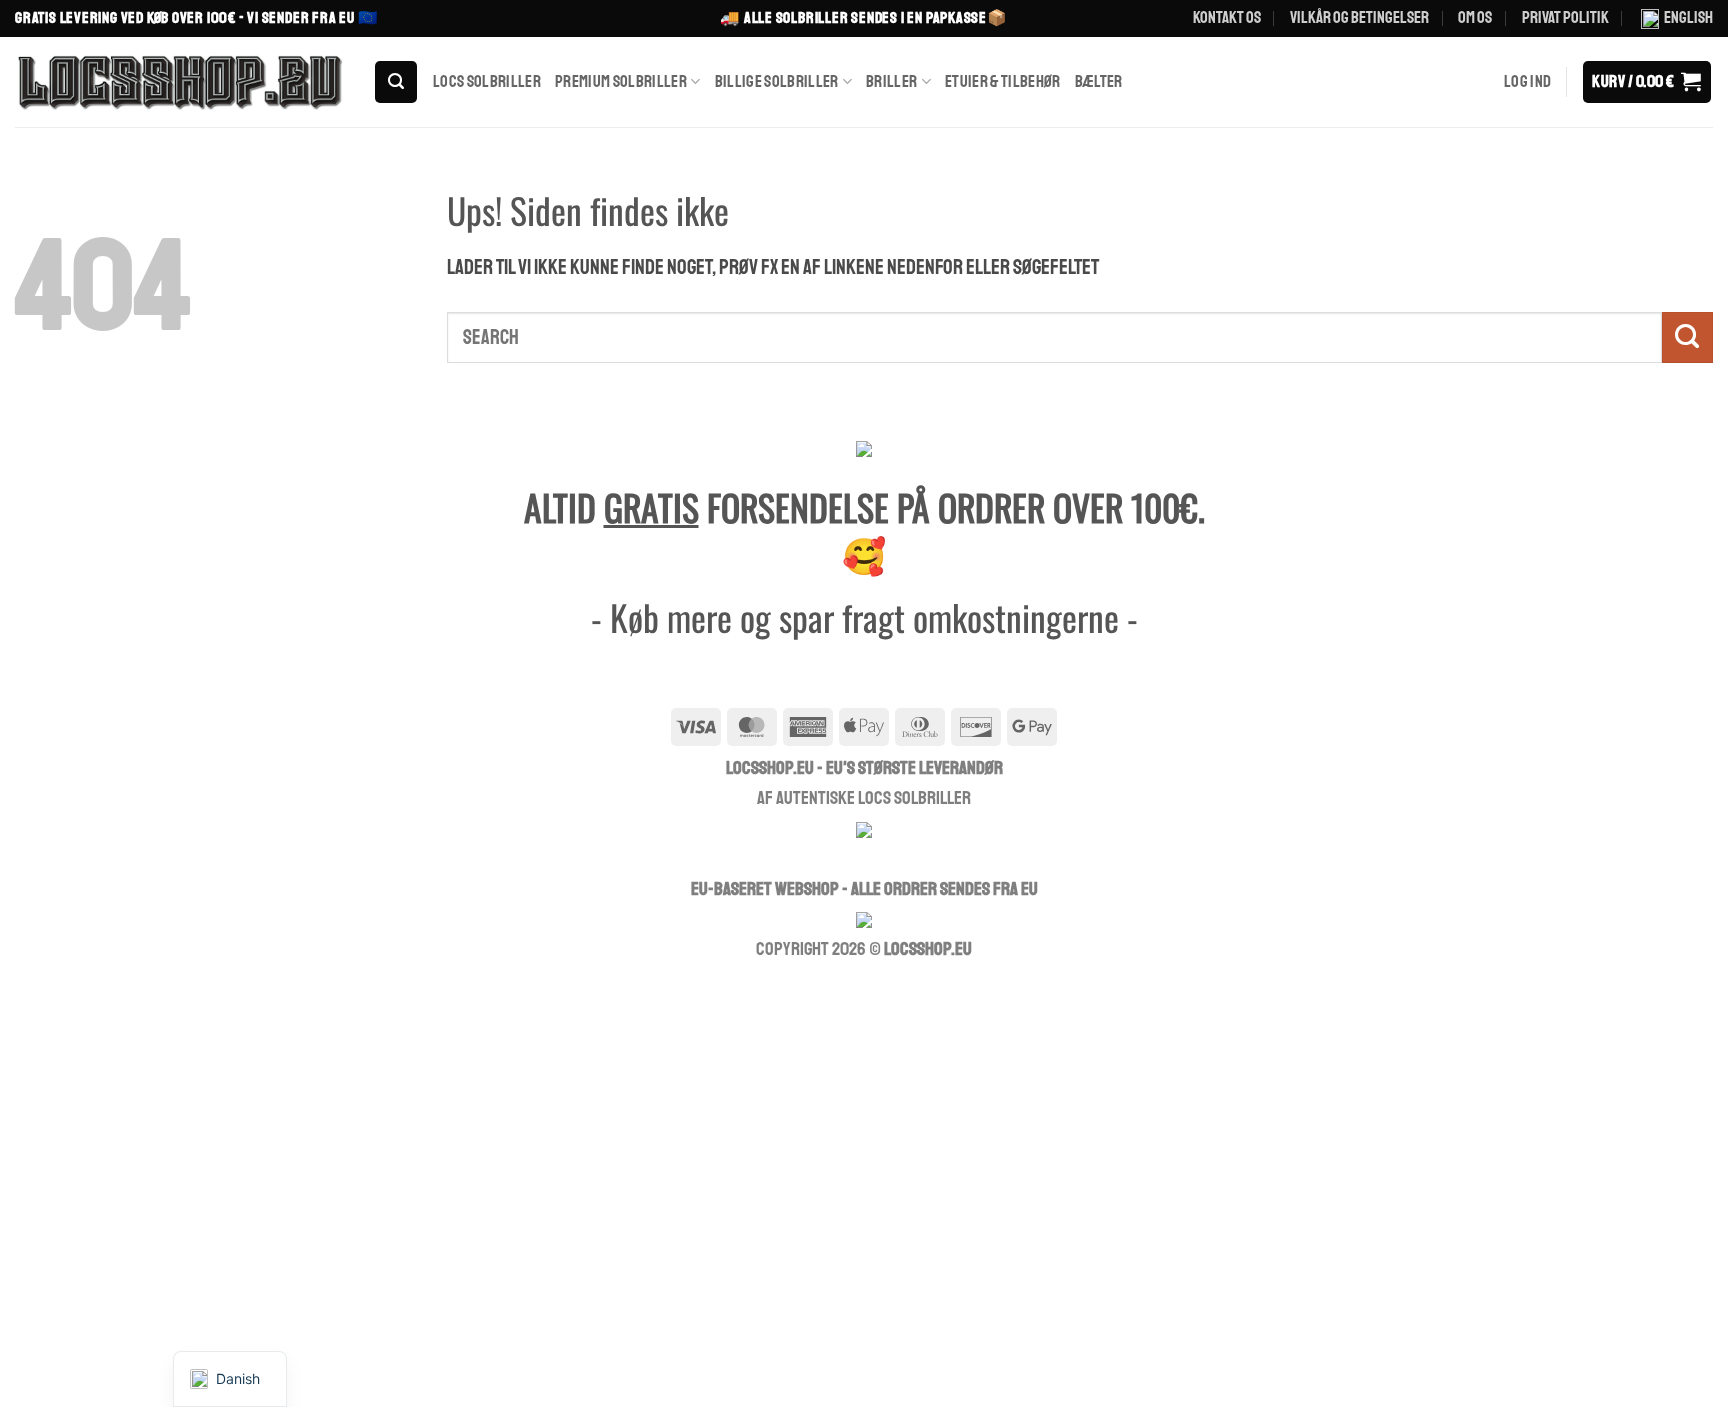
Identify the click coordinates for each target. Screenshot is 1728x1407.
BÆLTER (1099, 81)
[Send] (1687, 337)
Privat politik (1565, 17)
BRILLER (891, 81)
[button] (396, 82)
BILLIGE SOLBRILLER (777, 81)
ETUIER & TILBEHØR (1003, 81)
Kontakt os (1227, 17)
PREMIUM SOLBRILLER (621, 81)
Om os (1475, 17)
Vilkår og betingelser (1359, 17)
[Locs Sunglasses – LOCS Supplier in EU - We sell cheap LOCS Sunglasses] (179, 82)
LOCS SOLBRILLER (487, 81)
